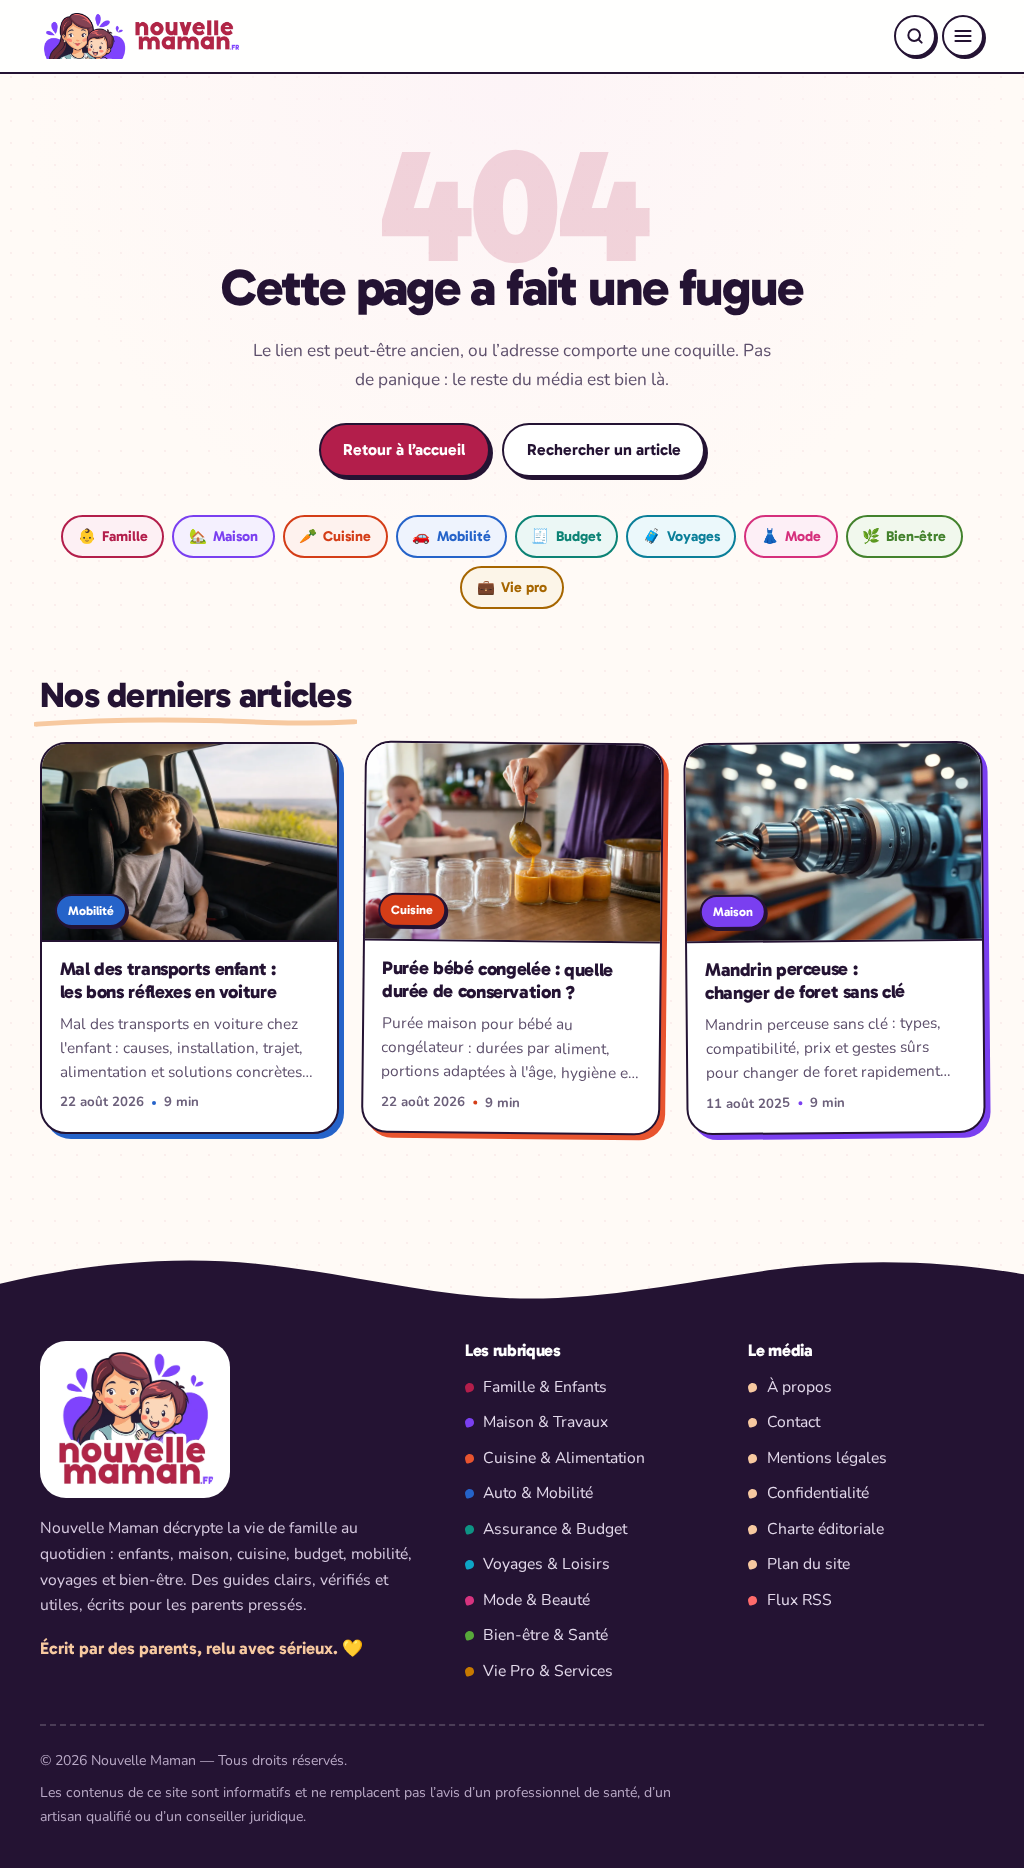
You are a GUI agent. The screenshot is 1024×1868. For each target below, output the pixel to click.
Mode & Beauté (536, 1600)
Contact (793, 1422)
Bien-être (904, 536)
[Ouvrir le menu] (963, 36)
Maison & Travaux (545, 1422)
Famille (113, 536)
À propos (799, 1387)
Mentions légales (827, 1458)
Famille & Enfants (545, 1387)
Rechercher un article (604, 449)
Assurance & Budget (555, 1529)
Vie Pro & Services (548, 1671)
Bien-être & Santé (545, 1635)
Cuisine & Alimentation (564, 1458)
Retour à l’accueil (404, 449)
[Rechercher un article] (915, 36)
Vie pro (512, 587)
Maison (223, 536)
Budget (566, 536)
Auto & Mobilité (538, 1493)
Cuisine (335, 536)
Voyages (681, 536)
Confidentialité (818, 1493)
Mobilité (451, 536)
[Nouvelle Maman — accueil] (139, 36)
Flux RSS (799, 1600)
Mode (791, 536)
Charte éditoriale (825, 1529)
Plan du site (808, 1564)
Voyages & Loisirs (546, 1564)
